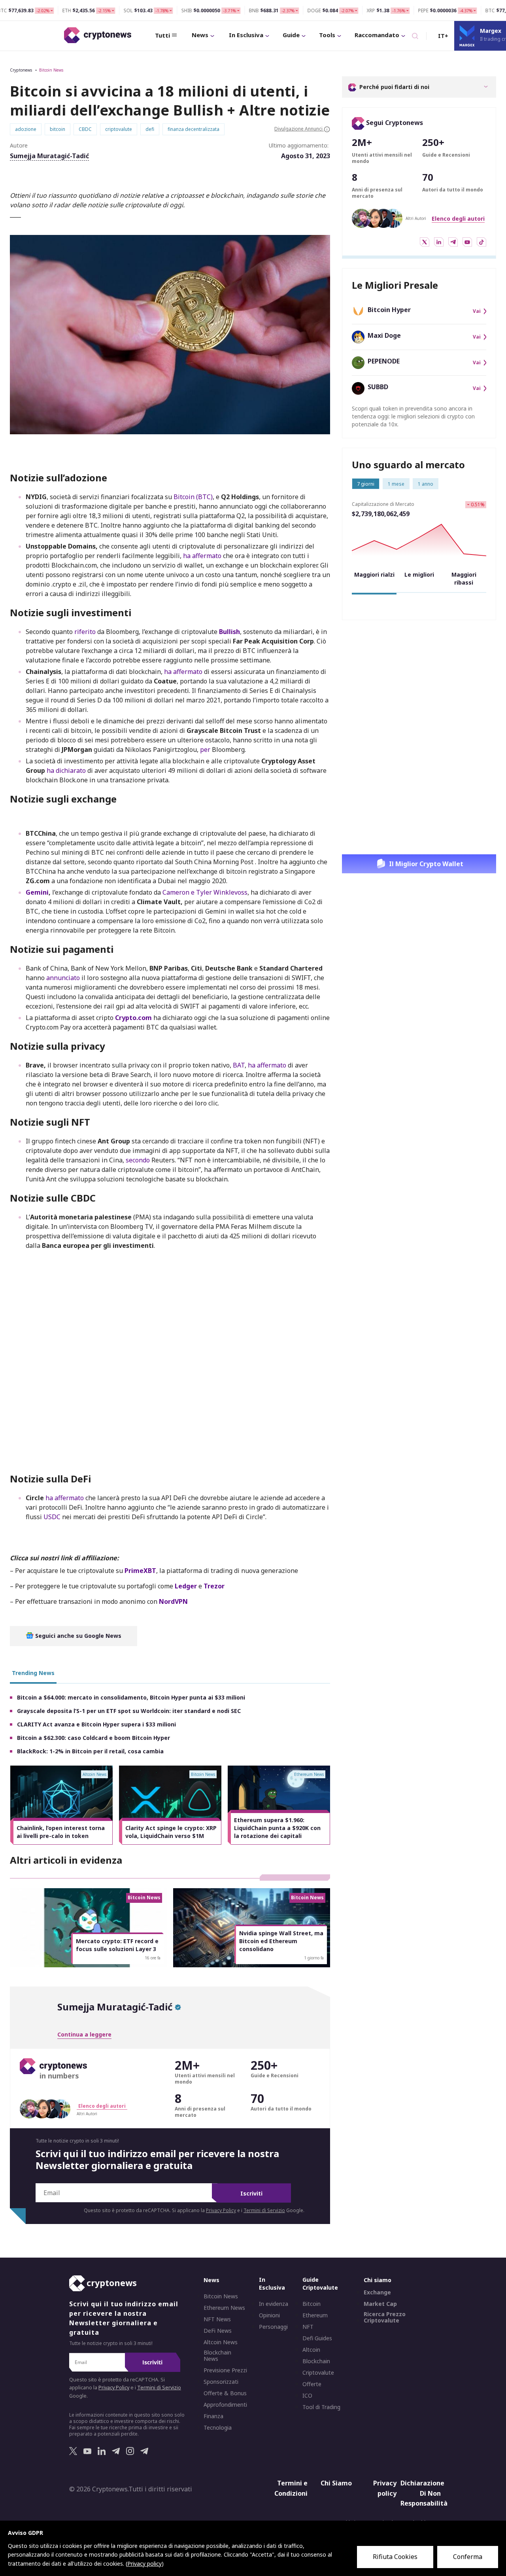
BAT (239, 1065)
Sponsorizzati (221, 2382)
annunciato (63, 978)
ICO (307, 2396)
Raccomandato (377, 35)
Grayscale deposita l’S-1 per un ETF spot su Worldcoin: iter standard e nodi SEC (129, 1711)
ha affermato (202, 556)
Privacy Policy (221, 2210)
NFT (308, 2327)
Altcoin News (221, 2342)
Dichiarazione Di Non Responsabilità (422, 2493)
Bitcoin (312, 2304)
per (206, 750)
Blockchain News (217, 2356)
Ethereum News (224, 2308)
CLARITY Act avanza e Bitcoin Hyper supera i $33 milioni (96, 1724)
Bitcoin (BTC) (192, 497)
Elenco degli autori (458, 219)
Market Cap (380, 2304)
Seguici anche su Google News (77, 1636)
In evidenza (274, 2304)
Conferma (468, 2557)
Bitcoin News (51, 70)
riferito (85, 632)
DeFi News (218, 2331)
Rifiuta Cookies (395, 2557)
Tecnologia (218, 2428)
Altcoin (311, 2350)
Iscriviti (251, 2193)
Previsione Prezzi (225, 2370)
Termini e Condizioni (291, 2488)
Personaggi (273, 2327)
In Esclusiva (246, 35)
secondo (138, 1160)
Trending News (33, 1673)
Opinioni (269, 2315)
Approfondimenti (225, 2405)
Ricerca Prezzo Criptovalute (385, 2317)
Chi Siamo (336, 2483)
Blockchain (316, 2361)
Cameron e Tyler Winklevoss (205, 892)
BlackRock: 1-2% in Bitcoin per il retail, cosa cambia (90, 1751)
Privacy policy (385, 2488)
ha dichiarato (66, 770)
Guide (291, 35)
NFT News (217, 2319)
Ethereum (315, 2315)
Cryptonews (21, 70)
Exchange (377, 2292)
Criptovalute (318, 2373)
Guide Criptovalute (320, 2284)
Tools (327, 35)
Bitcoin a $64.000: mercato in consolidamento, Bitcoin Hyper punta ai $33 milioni (131, 1697)
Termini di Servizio (264, 2210)
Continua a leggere (84, 2034)
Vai (477, 311)
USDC (52, 1517)
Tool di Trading (321, 2407)
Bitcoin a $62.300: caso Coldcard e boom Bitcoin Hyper (93, 1738)
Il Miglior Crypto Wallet (426, 864)
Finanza (213, 2416)
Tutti (162, 35)
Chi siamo (378, 2280)
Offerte (312, 2384)
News (200, 35)
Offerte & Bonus (225, 2393)
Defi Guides (317, 2338)
